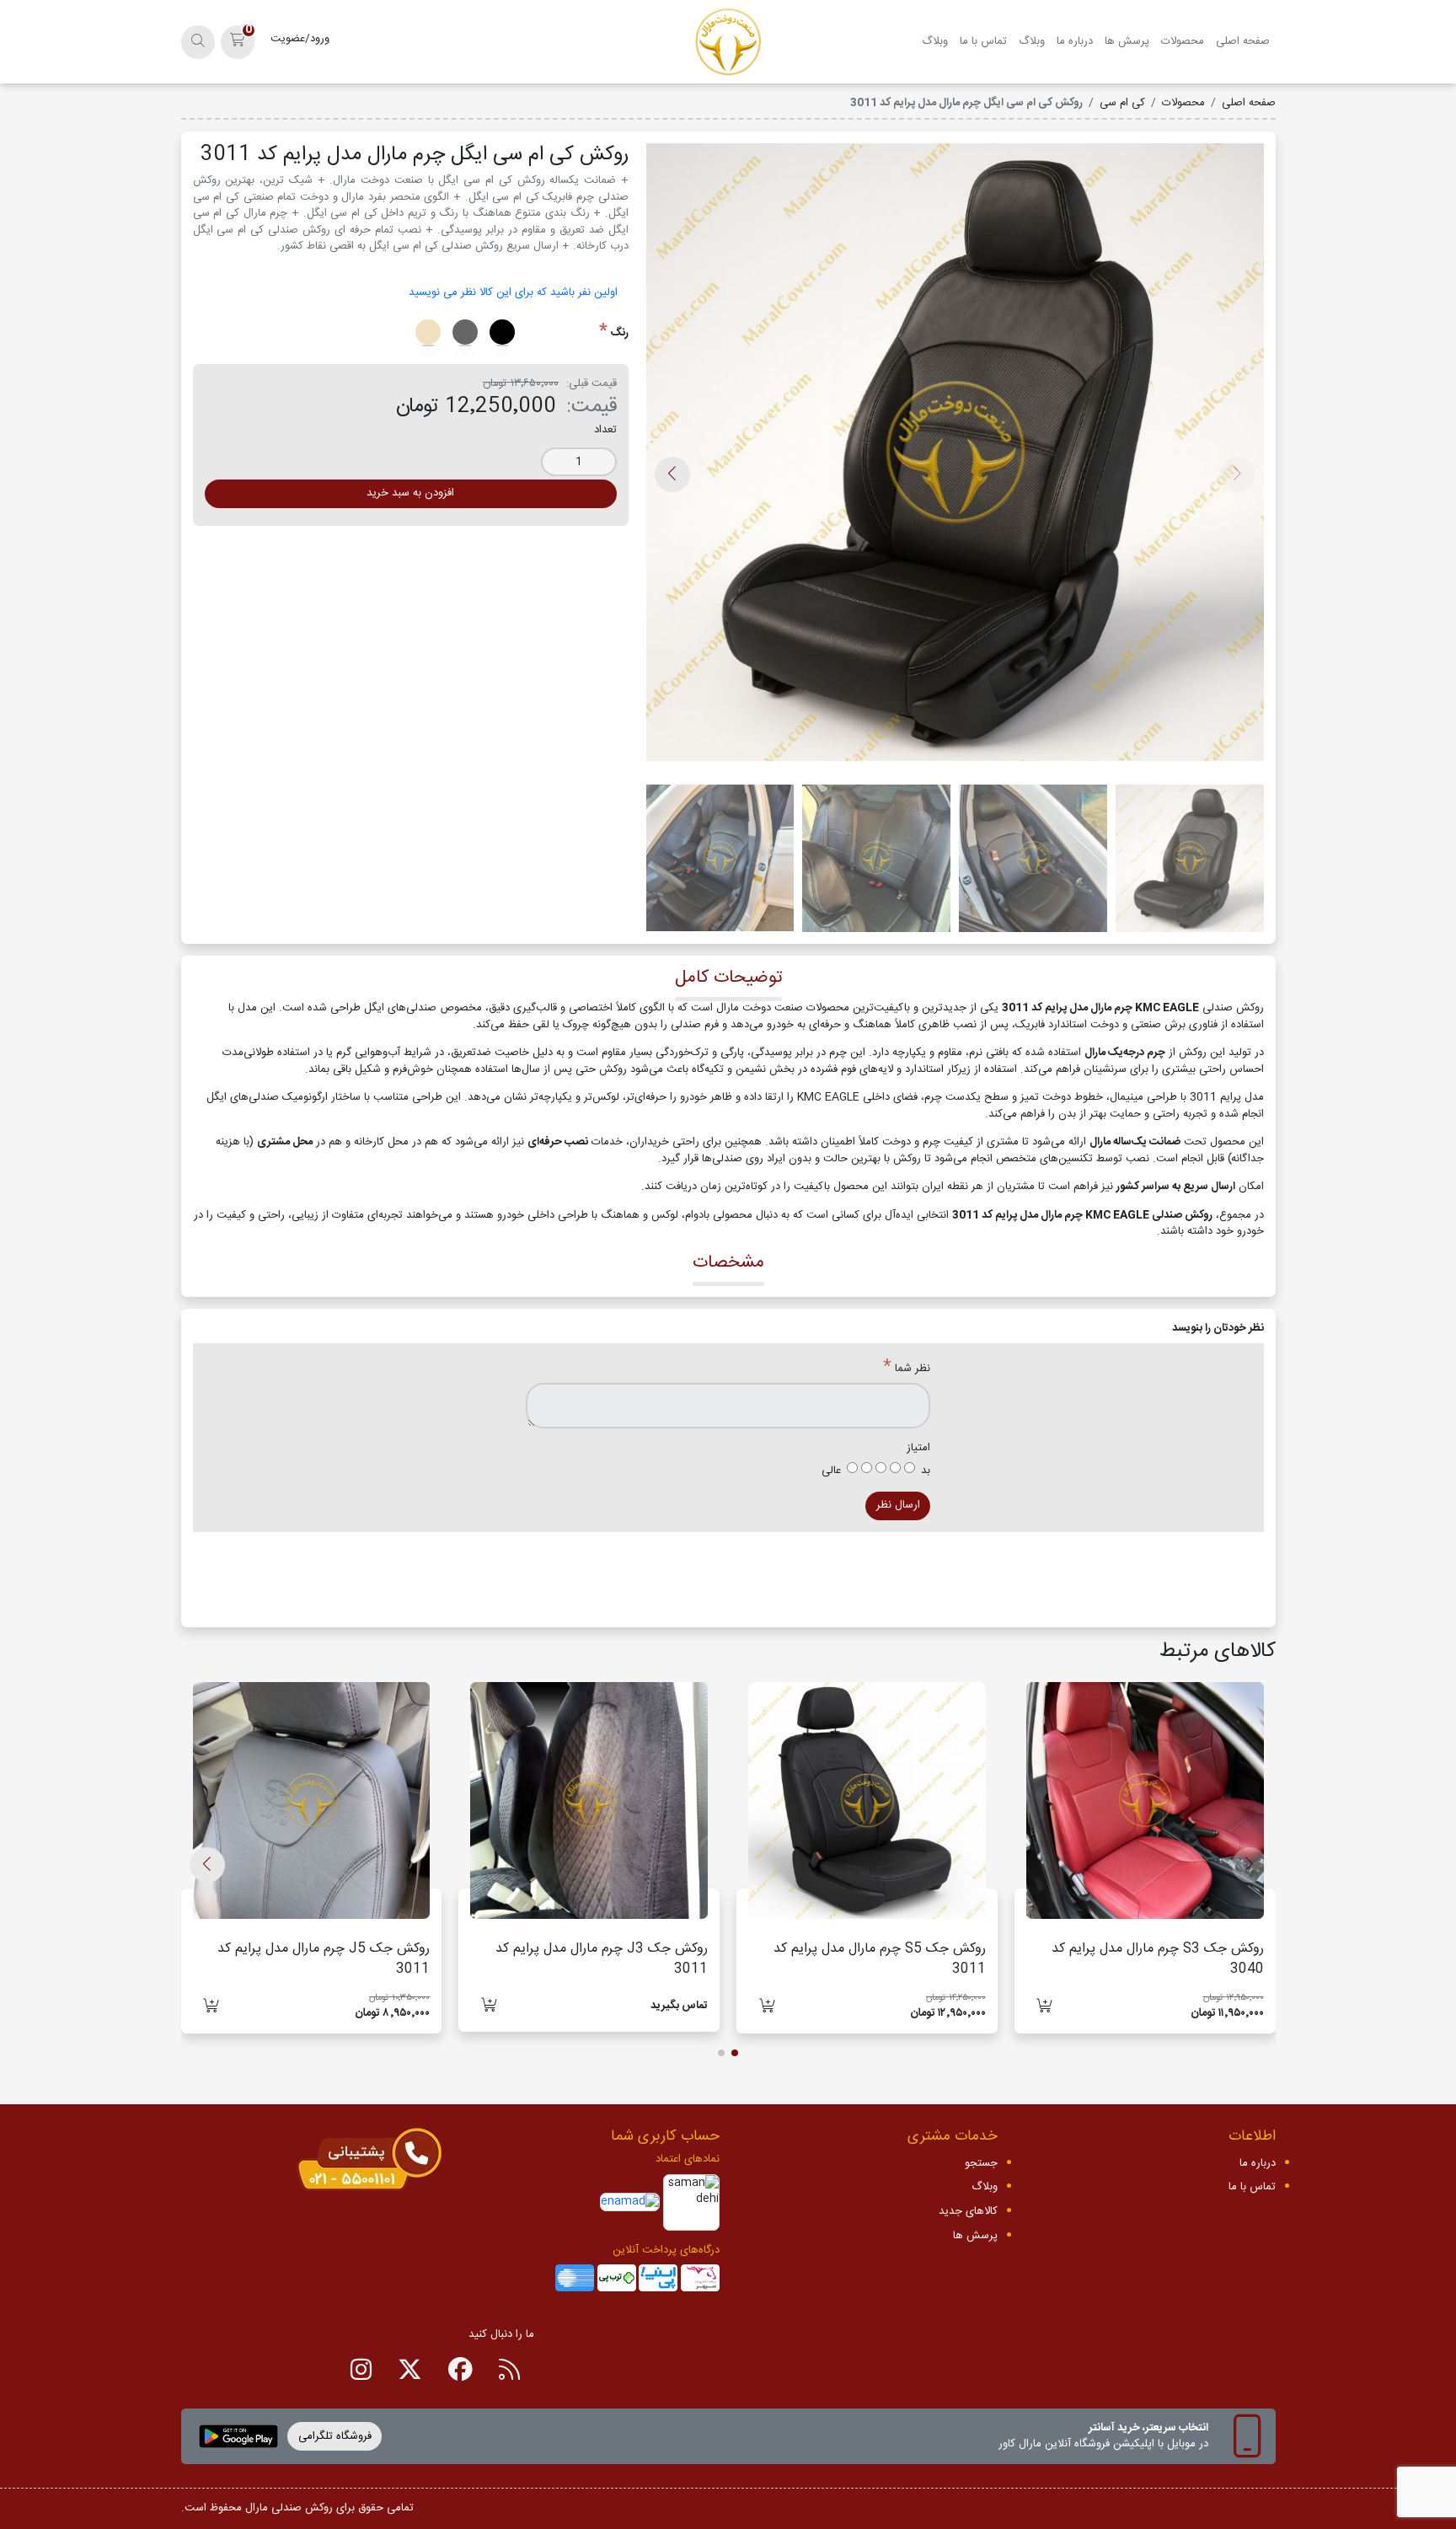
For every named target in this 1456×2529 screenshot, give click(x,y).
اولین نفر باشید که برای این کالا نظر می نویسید (513, 292)
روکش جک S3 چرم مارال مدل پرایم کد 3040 (1158, 1959)
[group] (955, 458)
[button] (238, 42)
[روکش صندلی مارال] (728, 42)
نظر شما (913, 1369)
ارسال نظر (898, 1505)
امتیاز (918, 1449)
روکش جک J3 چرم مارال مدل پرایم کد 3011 (602, 1959)
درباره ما (1075, 41)
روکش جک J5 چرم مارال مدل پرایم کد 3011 (324, 1959)
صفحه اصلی (1243, 41)
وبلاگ (1032, 41)
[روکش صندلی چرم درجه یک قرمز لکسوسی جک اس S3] (1145, 1801)
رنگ (619, 334)
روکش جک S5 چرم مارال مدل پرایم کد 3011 (880, 1959)
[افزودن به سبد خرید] (1044, 2007)
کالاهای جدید (968, 2211)
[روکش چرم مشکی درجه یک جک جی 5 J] (312, 1801)
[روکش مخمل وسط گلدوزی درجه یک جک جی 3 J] (589, 1801)
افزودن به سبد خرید (410, 493)
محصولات (1183, 41)
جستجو (981, 2163)
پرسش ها (1127, 41)
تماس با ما (983, 41)
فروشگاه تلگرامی (335, 2436)
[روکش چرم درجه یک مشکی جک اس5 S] (867, 1801)
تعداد (605, 431)
